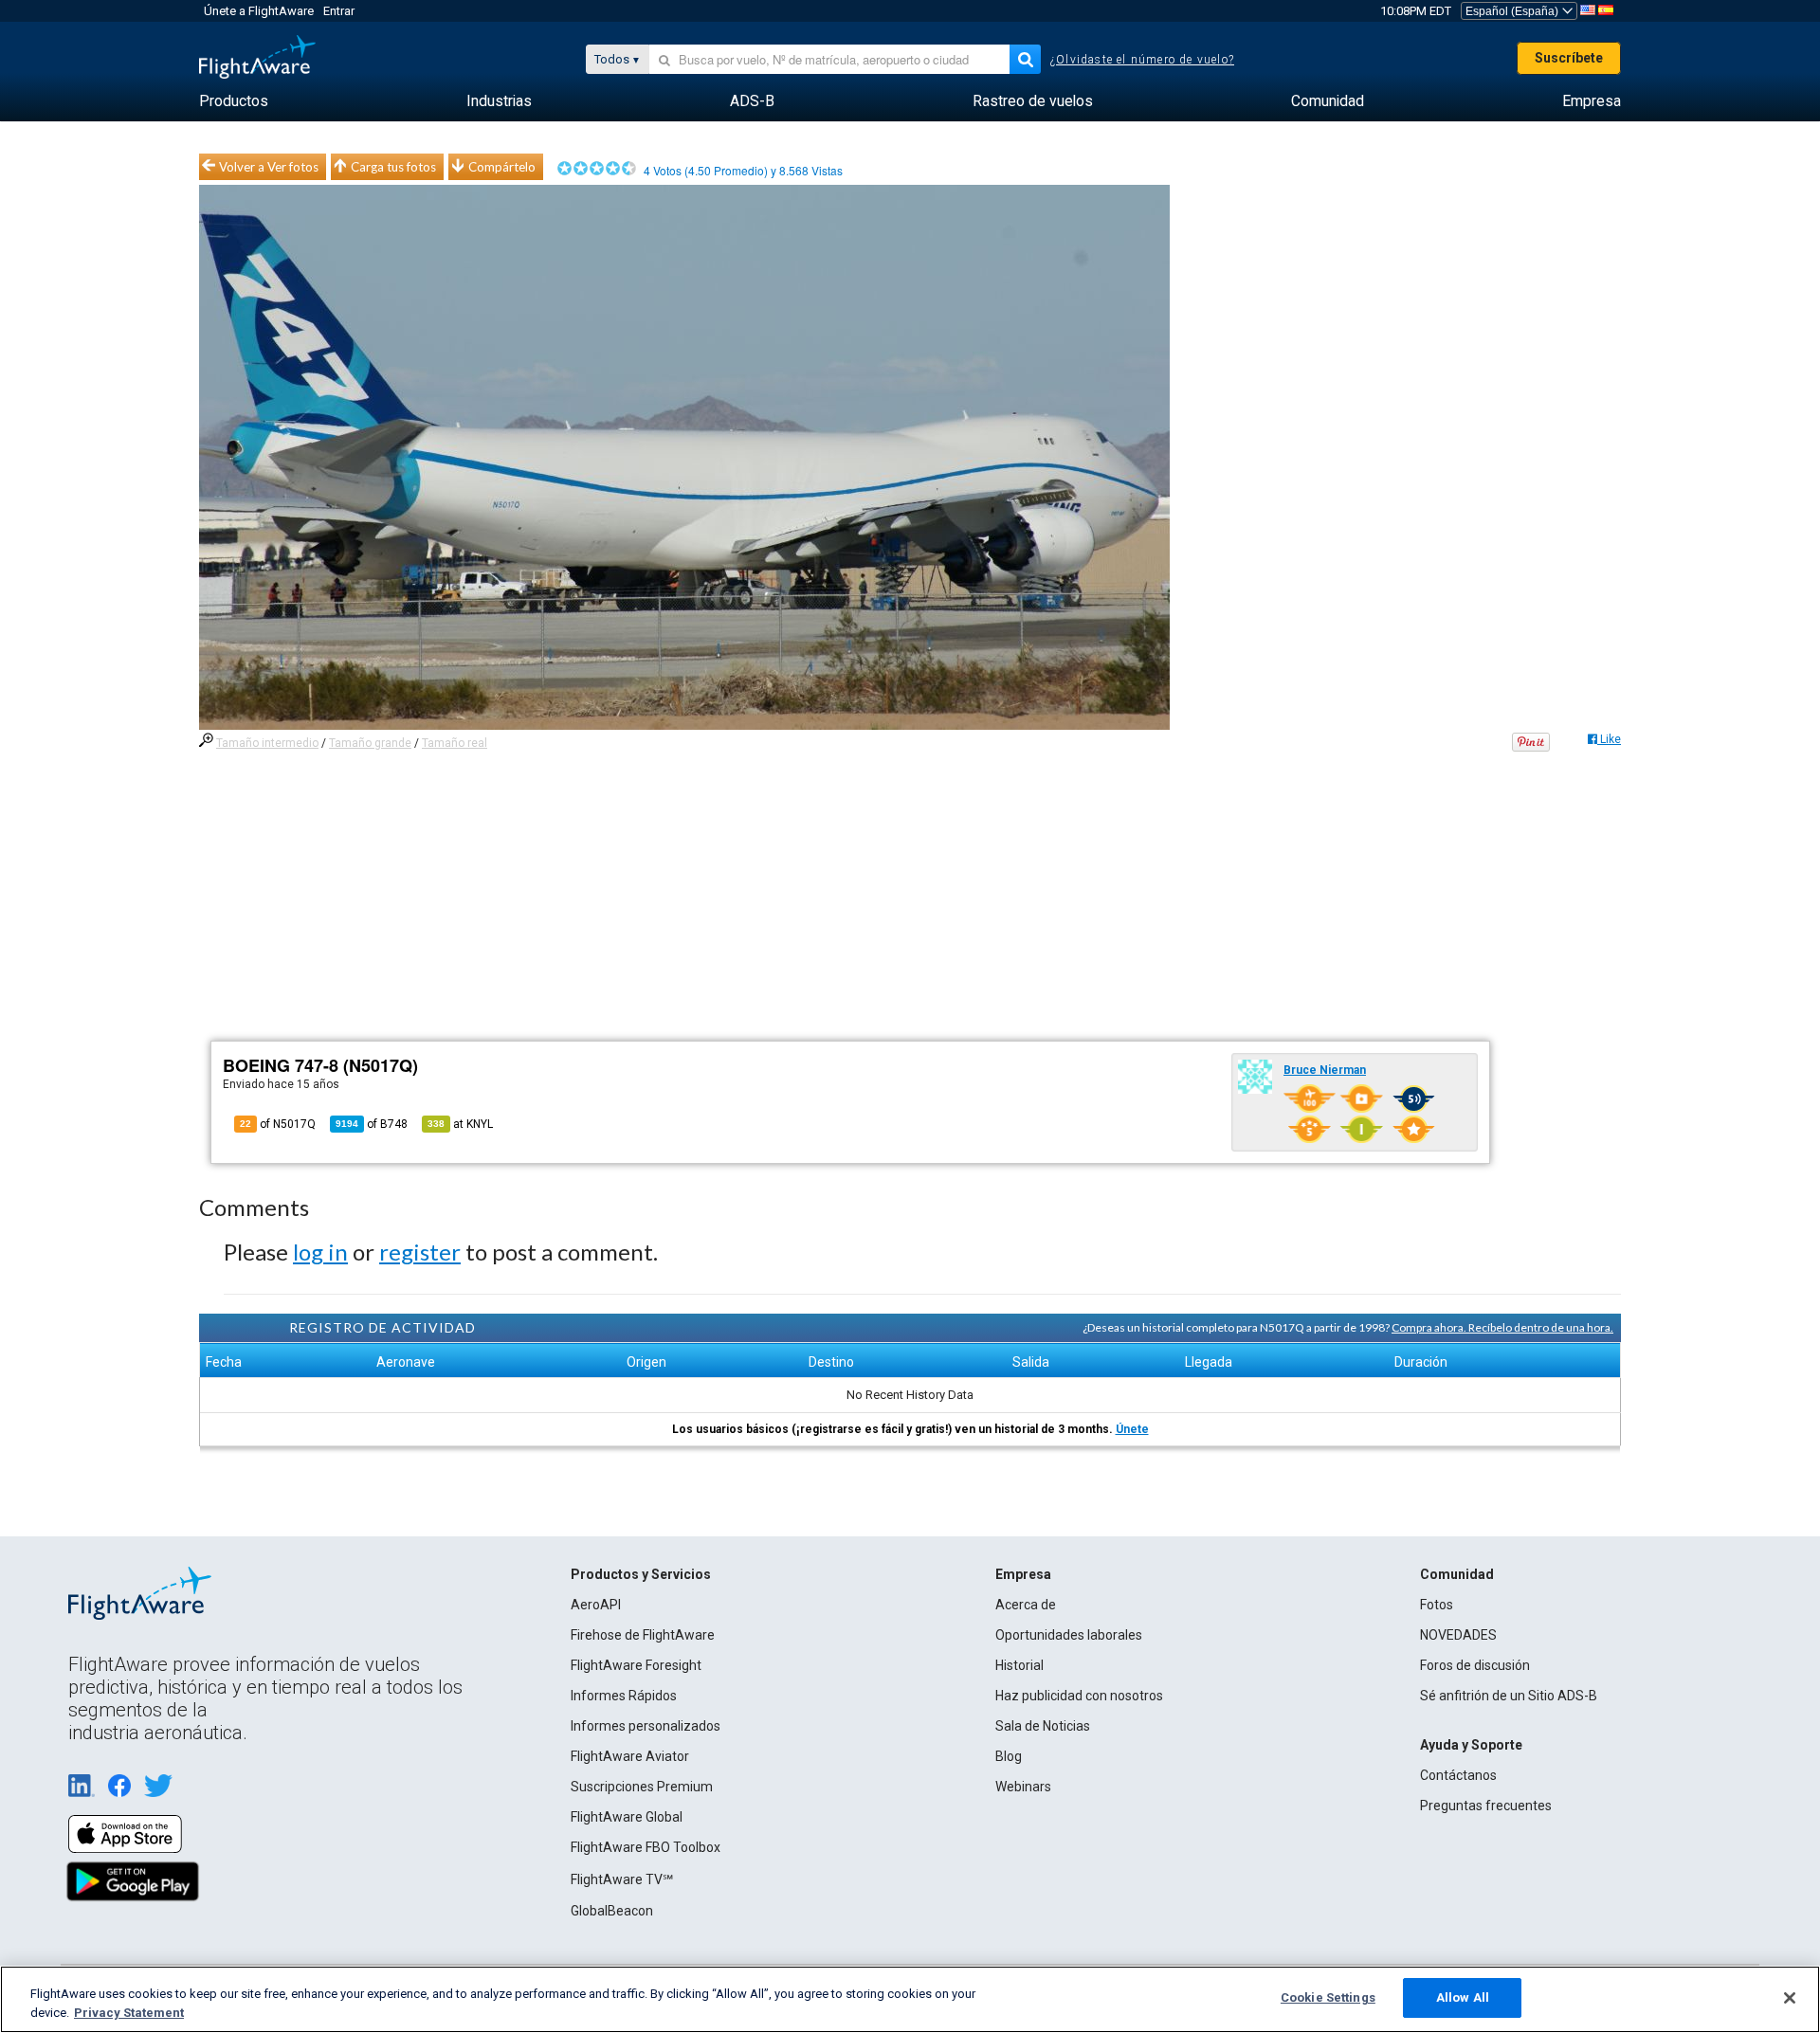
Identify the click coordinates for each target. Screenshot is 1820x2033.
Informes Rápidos (624, 1696)
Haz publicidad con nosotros (1079, 1696)
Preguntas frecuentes (1486, 1806)
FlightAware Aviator (630, 1756)
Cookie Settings (1328, 1997)
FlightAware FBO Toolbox (646, 1847)
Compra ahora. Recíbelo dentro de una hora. (1502, 1327)
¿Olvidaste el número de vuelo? (1142, 60)
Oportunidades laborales (1069, 1635)
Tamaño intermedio (267, 743)
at (460, 1124)
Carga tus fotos (393, 167)
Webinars (1023, 1787)
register (420, 1252)
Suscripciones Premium (642, 1787)
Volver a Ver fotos (269, 167)
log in (320, 1252)
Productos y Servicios (641, 1574)
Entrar (339, 11)
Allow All (1463, 1997)
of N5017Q (278, 1124)
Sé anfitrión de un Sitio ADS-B (1509, 1696)
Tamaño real (455, 743)
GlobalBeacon (612, 1911)
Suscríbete (1569, 58)
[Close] (1790, 1998)
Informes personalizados (646, 1726)
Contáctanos (1458, 1775)
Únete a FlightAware (259, 11)
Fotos (1437, 1605)
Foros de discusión (1475, 1665)
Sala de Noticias (1043, 1726)
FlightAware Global (627, 1817)
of (372, 1124)
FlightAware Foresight (636, 1665)
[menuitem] (234, 101)
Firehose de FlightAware (643, 1635)
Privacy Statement (129, 2013)
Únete (1132, 1429)
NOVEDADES (1458, 1635)
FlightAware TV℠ (622, 1879)
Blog (1009, 1756)
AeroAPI (596, 1605)
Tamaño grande (370, 743)
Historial (1019, 1665)
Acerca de (1026, 1605)
